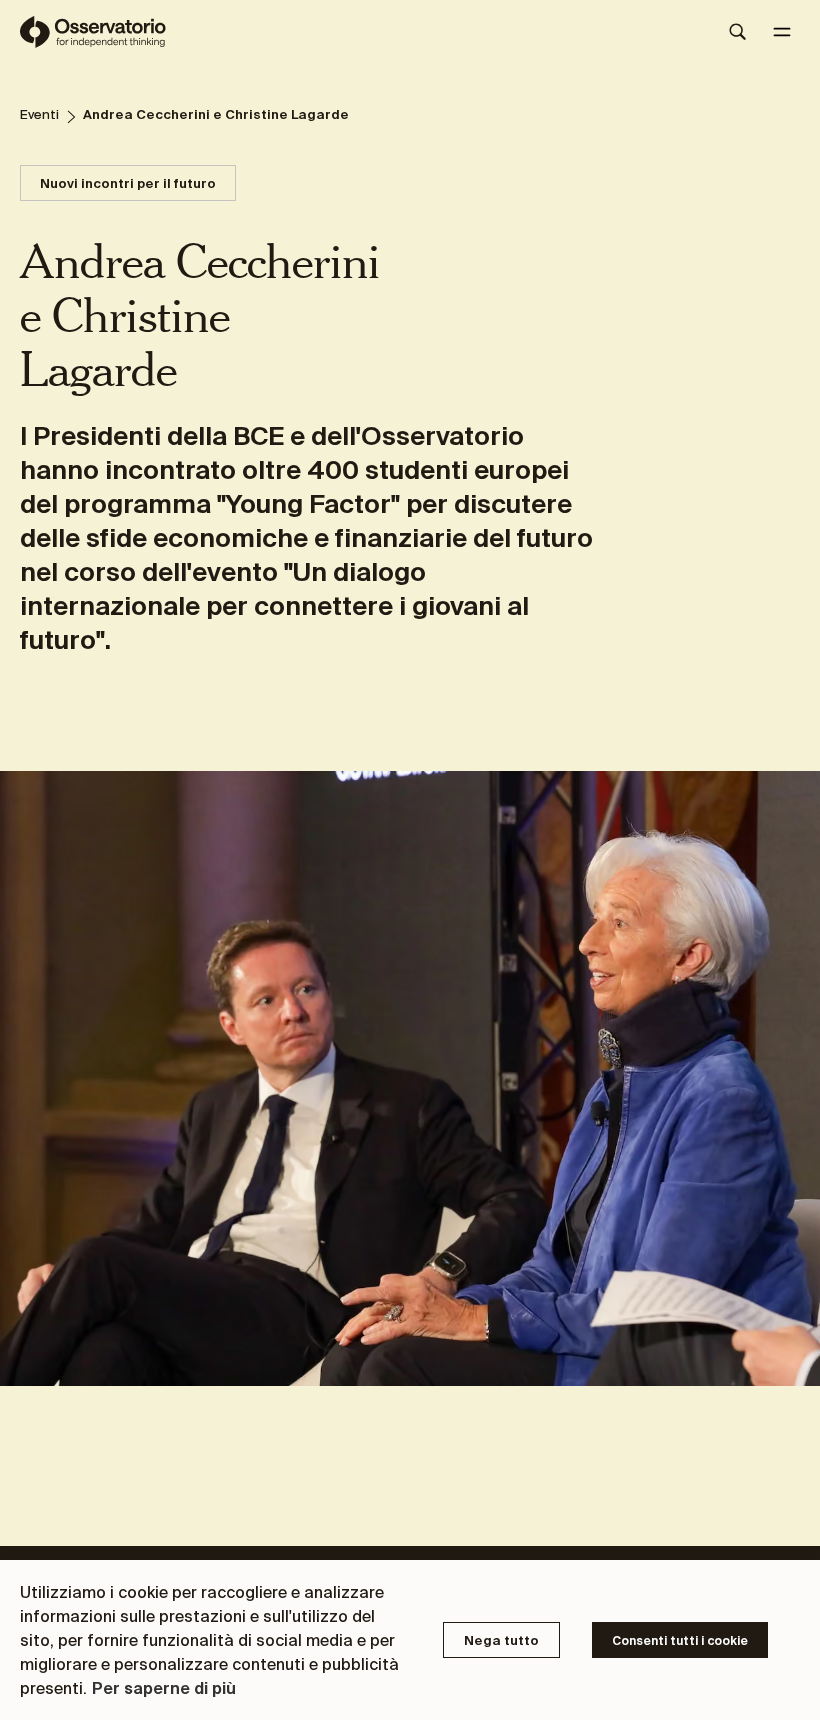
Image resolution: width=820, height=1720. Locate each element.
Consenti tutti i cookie (680, 1640)
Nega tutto (501, 1640)
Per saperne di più (164, 1688)
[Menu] (782, 32)
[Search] (738, 32)
